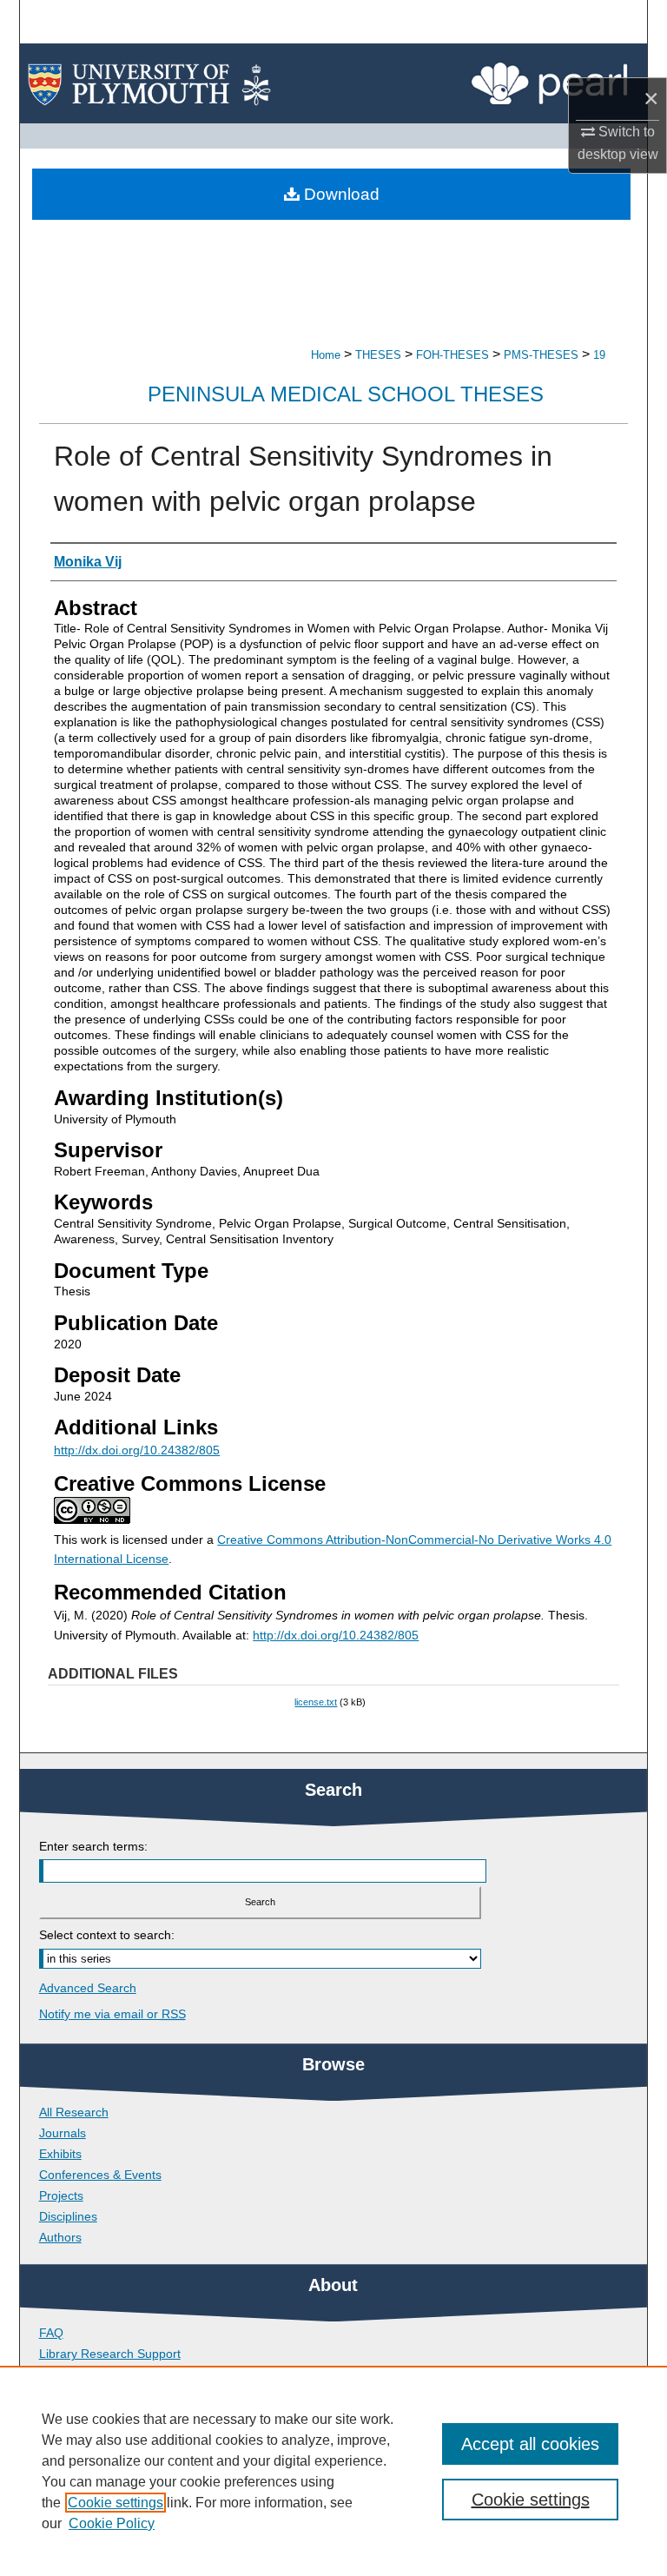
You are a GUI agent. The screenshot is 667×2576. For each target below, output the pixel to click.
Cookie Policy (112, 2523)
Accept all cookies (530, 2444)
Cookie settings (116, 2503)
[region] (333, 2471)
